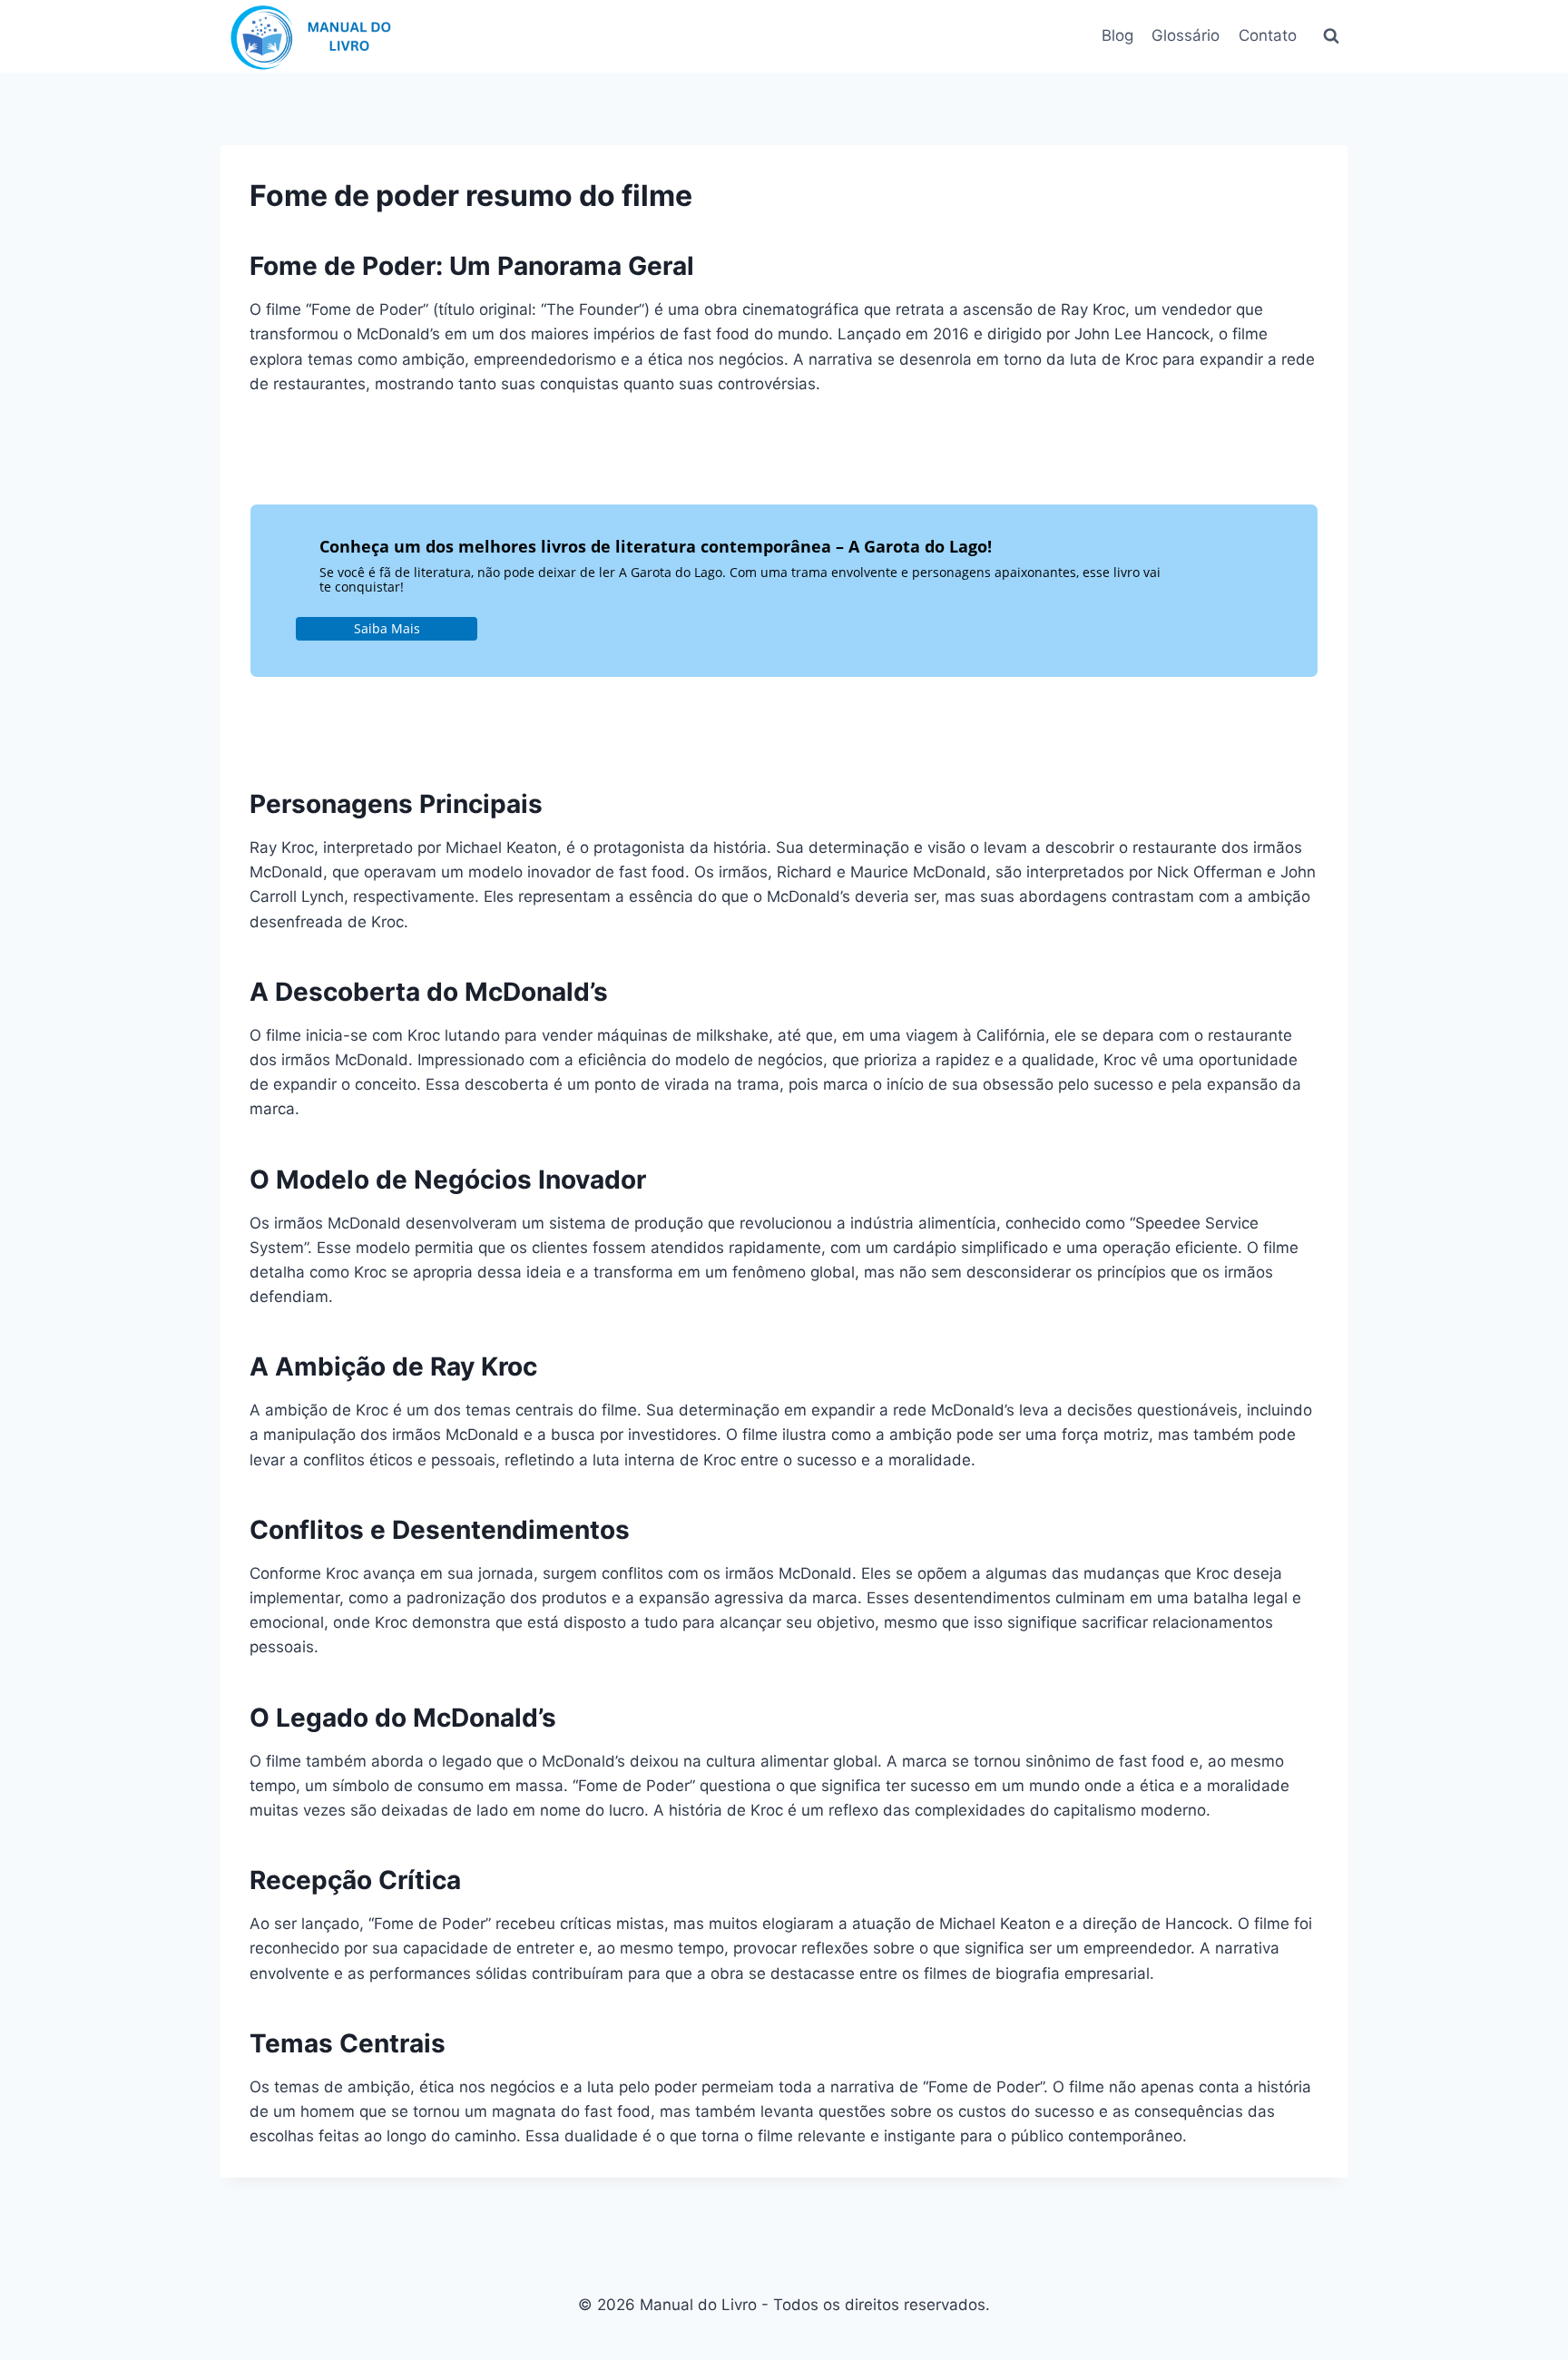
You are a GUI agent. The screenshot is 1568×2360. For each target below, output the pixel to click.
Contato (1268, 35)
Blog (1117, 35)
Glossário (1186, 35)
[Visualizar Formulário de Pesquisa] (1331, 36)
